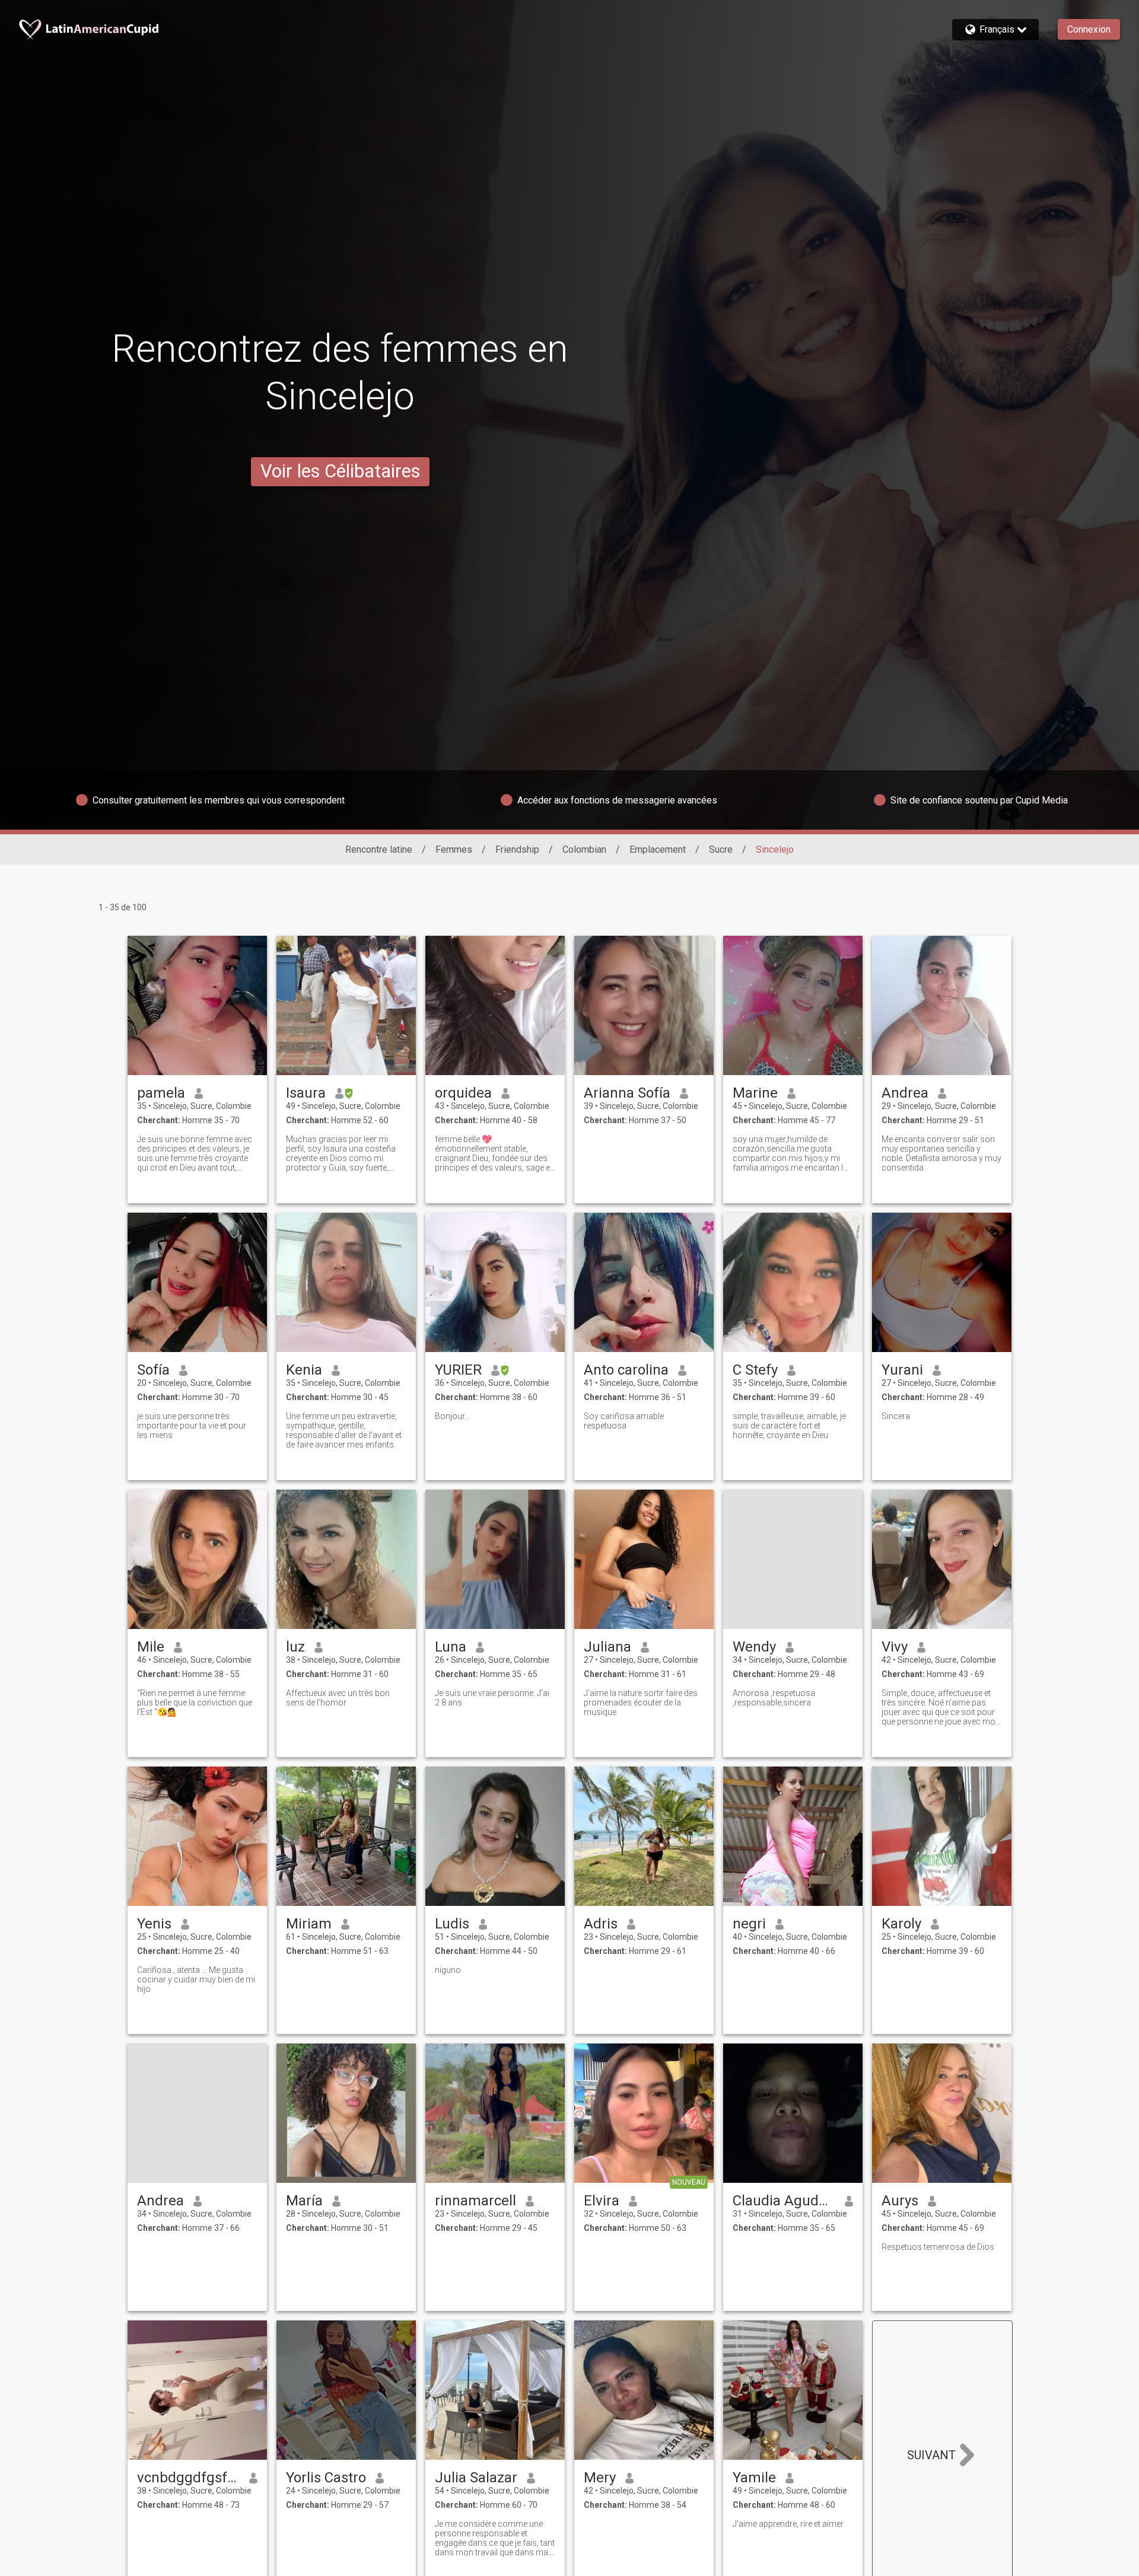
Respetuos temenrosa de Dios (938, 2247)
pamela (161, 1093)
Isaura (306, 1093)
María (304, 2201)
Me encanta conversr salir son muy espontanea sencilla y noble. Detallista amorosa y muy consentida (941, 1153)
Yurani (902, 1370)
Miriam (309, 1924)
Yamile (754, 2478)
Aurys (900, 2201)
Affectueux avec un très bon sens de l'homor (338, 1698)
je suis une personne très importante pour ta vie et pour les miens (192, 1426)
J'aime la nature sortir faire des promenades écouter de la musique (641, 1703)
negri (749, 1924)
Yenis (154, 1924)
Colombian (584, 849)
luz (295, 1647)
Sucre (721, 849)
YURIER (458, 1370)
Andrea (905, 1093)
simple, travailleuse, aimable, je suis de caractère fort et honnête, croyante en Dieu (789, 1426)
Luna (451, 1647)
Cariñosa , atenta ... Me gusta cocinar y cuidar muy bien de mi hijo (196, 1979)
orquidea (463, 1093)
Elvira (602, 2201)
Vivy (895, 1647)
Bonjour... (452, 1416)
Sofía (153, 1370)
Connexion (1089, 29)
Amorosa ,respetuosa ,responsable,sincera (774, 1698)
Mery (600, 2478)
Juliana (607, 1647)
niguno (448, 1970)
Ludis (452, 1924)
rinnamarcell (475, 2201)
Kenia (304, 1370)
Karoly (901, 1924)
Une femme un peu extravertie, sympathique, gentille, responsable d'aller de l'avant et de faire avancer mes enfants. (344, 1430)
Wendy (754, 1647)
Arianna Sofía (627, 1093)
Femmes (454, 849)
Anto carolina (626, 1370)
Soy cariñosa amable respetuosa (624, 1421)
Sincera (896, 1416)
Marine (755, 1093)
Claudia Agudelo (784, 2201)
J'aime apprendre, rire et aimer (788, 2524)
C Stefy (755, 1370)
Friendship (517, 849)
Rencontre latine (379, 849)
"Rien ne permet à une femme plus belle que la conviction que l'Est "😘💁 (195, 1703)
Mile (151, 1647)
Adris (601, 1924)
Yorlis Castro (326, 2478)
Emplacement (658, 849)
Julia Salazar (476, 2478)
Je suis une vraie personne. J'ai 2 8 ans (492, 1698)
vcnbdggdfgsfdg (188, 2478)
